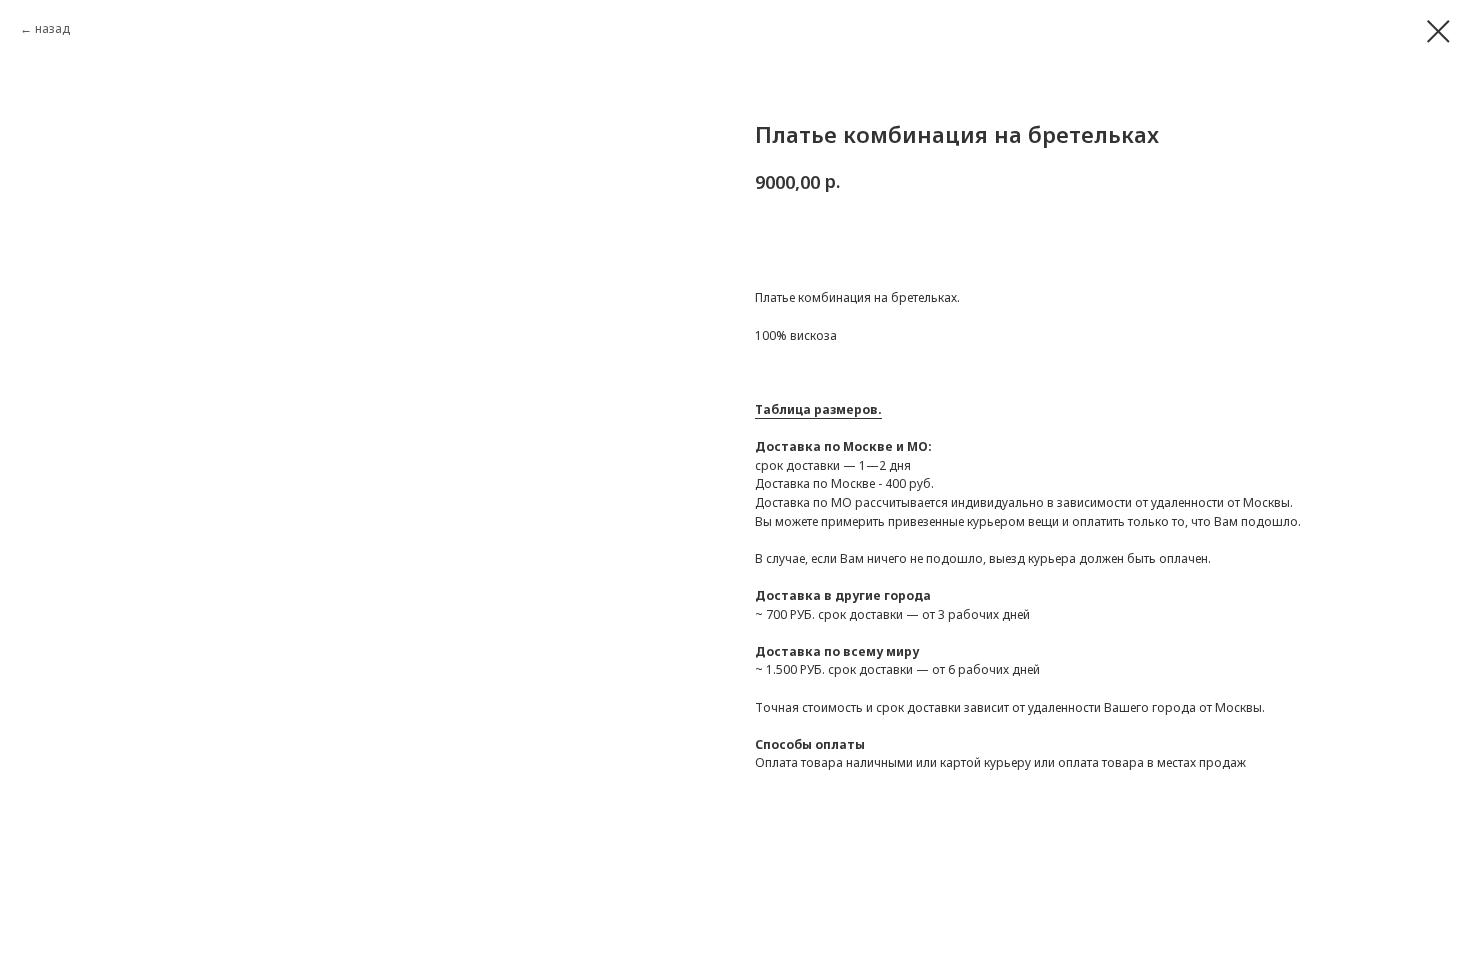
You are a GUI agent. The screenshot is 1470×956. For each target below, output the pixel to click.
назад (52, 28)
